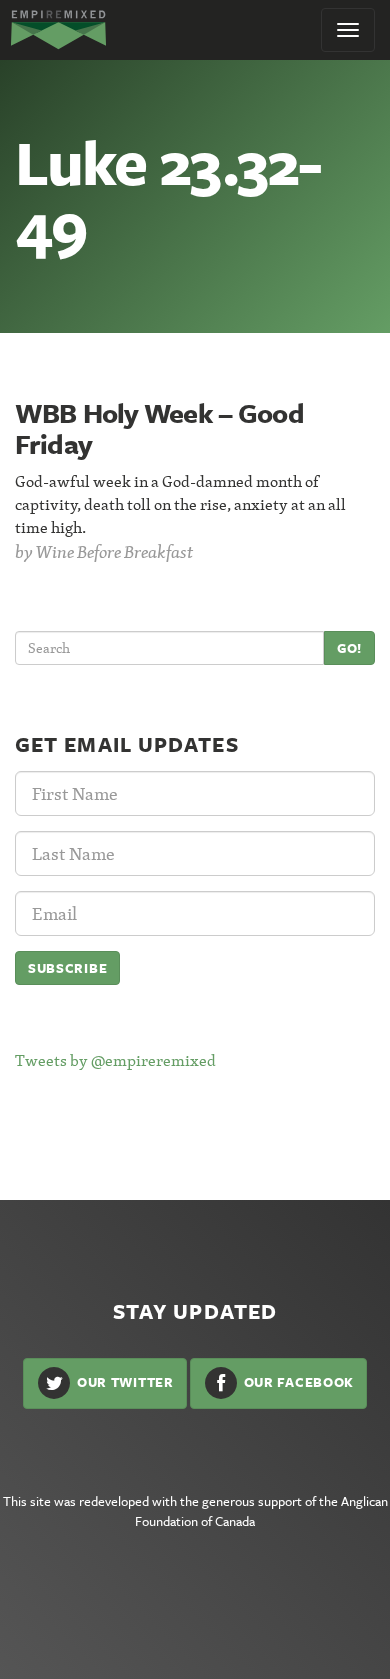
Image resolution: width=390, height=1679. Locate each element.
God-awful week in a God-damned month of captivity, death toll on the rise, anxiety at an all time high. (180, 504)
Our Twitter (123, 1382)
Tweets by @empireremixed (115, 1060)
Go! (349, 648)
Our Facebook (297, 1382)
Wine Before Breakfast (114, 551)
